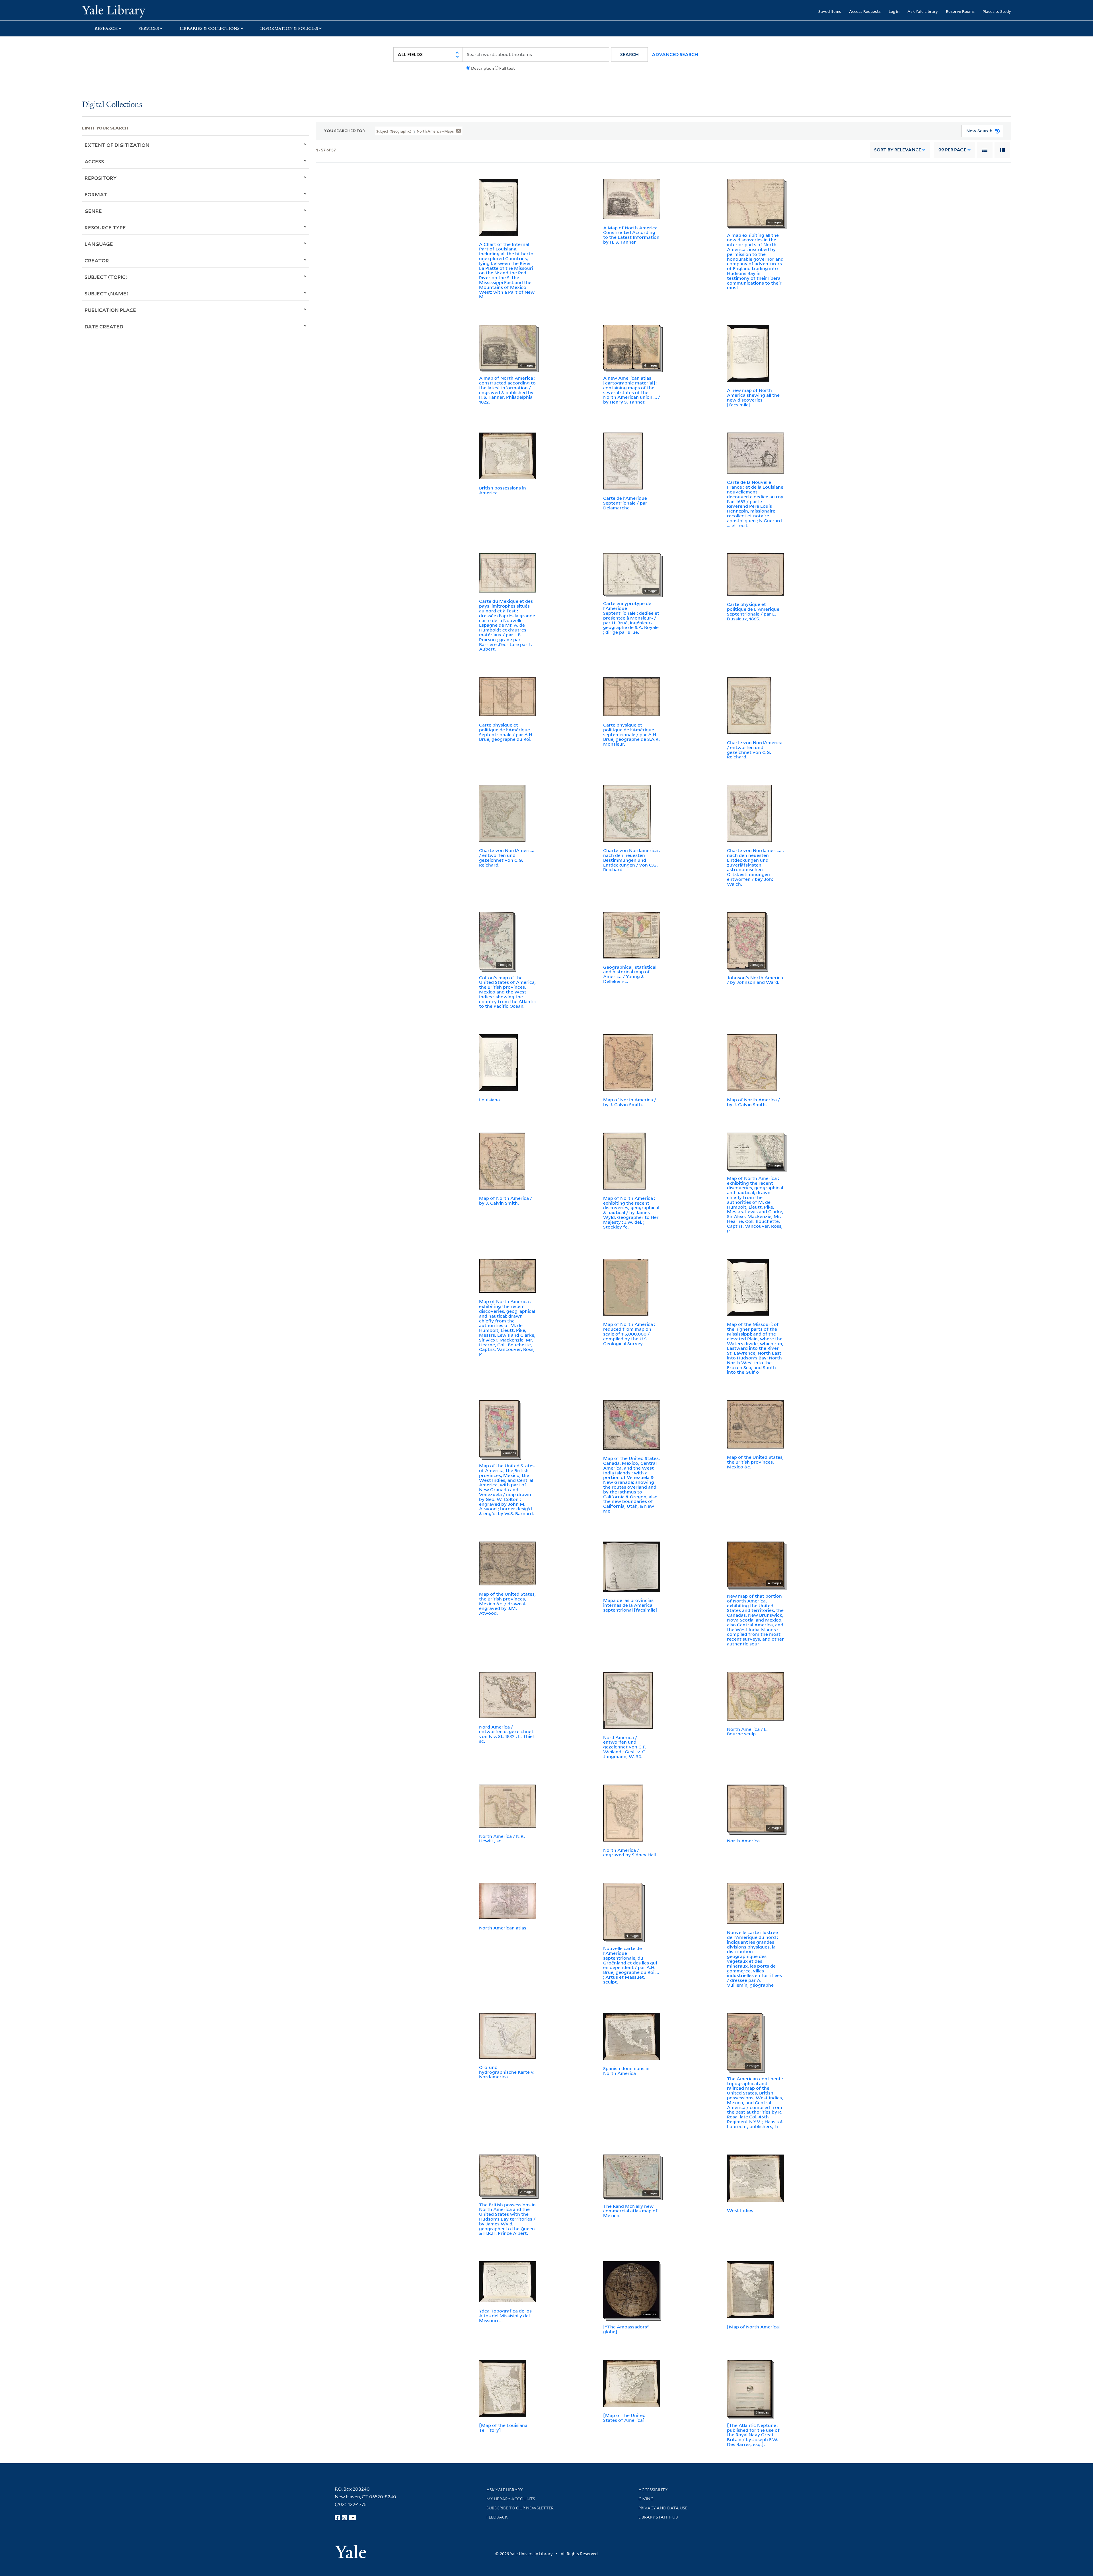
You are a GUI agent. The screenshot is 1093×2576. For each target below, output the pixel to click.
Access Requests (865, 11)
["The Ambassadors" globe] (626, 2329)
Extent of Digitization (117, 145)
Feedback (497, 2517)
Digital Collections (112, 105)
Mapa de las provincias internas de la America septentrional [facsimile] (630, 1605)
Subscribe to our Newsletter (520, 2508)
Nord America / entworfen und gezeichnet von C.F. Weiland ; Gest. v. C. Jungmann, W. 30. (625, 1747)
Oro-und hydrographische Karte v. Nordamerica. (507, 2072)
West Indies (740, 2210)
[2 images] (496, 940)
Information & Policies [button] (289, 28)
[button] (629, 54)
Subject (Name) (107, 293)
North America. (744, 1841)
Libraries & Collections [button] (210, 28)
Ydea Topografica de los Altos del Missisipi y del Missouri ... (505, 2316)
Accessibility (653, 2490)
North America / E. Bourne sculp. (747, 1732)
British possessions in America (503, 490)
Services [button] (149, 28)
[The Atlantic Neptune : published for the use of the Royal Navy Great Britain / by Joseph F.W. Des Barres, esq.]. (753, 2435)
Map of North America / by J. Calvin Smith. (630, 1102)
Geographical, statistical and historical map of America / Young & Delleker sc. (630, 974)
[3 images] (749, 2388)
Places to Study (997, 11)
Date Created (104, 326)
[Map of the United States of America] (624, 2418)
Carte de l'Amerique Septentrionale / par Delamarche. (625, 503)
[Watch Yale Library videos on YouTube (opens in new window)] (353, 2518)
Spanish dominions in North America (626, 2071)
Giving (646, 2499)
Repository (101, 178)
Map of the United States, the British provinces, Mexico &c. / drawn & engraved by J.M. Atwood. (507, 1603)
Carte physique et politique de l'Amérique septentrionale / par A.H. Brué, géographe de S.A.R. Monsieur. (631, 734)
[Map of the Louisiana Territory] (503, 2428)
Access (94, 161)
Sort (898, 150)
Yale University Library (152, 11)
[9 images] (631, 2289)
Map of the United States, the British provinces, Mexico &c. (755, 1462)
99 (952, 150)
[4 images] (755, 202)
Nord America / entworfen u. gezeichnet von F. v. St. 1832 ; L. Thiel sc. (506, 1734)
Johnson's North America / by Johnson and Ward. (755, 980)
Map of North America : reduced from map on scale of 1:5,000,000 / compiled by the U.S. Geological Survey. (629, 1334)
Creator (97, 260)
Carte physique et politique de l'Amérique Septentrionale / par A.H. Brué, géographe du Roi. (506, 732)
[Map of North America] (754, 2327)
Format (96, 194)
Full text (507, 68)
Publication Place (110, 310)
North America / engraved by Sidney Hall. (630, 1852)
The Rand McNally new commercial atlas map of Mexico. (630, 2211)
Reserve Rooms (960, 11)
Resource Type (105, 227)
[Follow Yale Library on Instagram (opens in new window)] (344, 2518)
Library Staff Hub (658, 2517)
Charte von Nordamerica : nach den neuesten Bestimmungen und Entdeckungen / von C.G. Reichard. (632, 860)
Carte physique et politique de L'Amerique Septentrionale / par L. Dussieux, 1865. (753, 611)
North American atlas (503, 1928)
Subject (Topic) (106, 277)
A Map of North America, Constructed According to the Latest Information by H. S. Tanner (631, 235)
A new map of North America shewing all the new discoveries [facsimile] (753, 397)
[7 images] (755, 1151)
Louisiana (489, 1100)
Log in (894, 11)
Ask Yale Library (923, 11)
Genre (93, 211)
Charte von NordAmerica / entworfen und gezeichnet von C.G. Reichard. (755, 750)
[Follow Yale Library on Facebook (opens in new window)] (337, 2518)
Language (99, 244)
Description (482, 68)
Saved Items (830, 11)
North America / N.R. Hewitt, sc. (502, 1839)
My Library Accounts (511, 2499)
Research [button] (106, 28)
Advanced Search (675, 54)
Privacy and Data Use (663, 2508)
